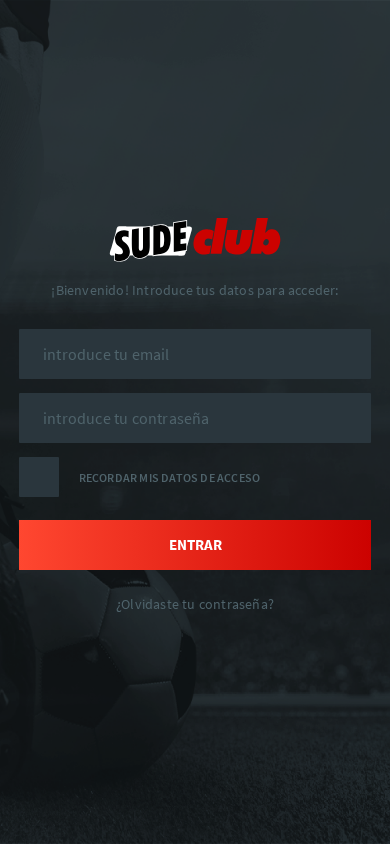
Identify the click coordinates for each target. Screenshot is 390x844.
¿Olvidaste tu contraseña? (195, 604)
